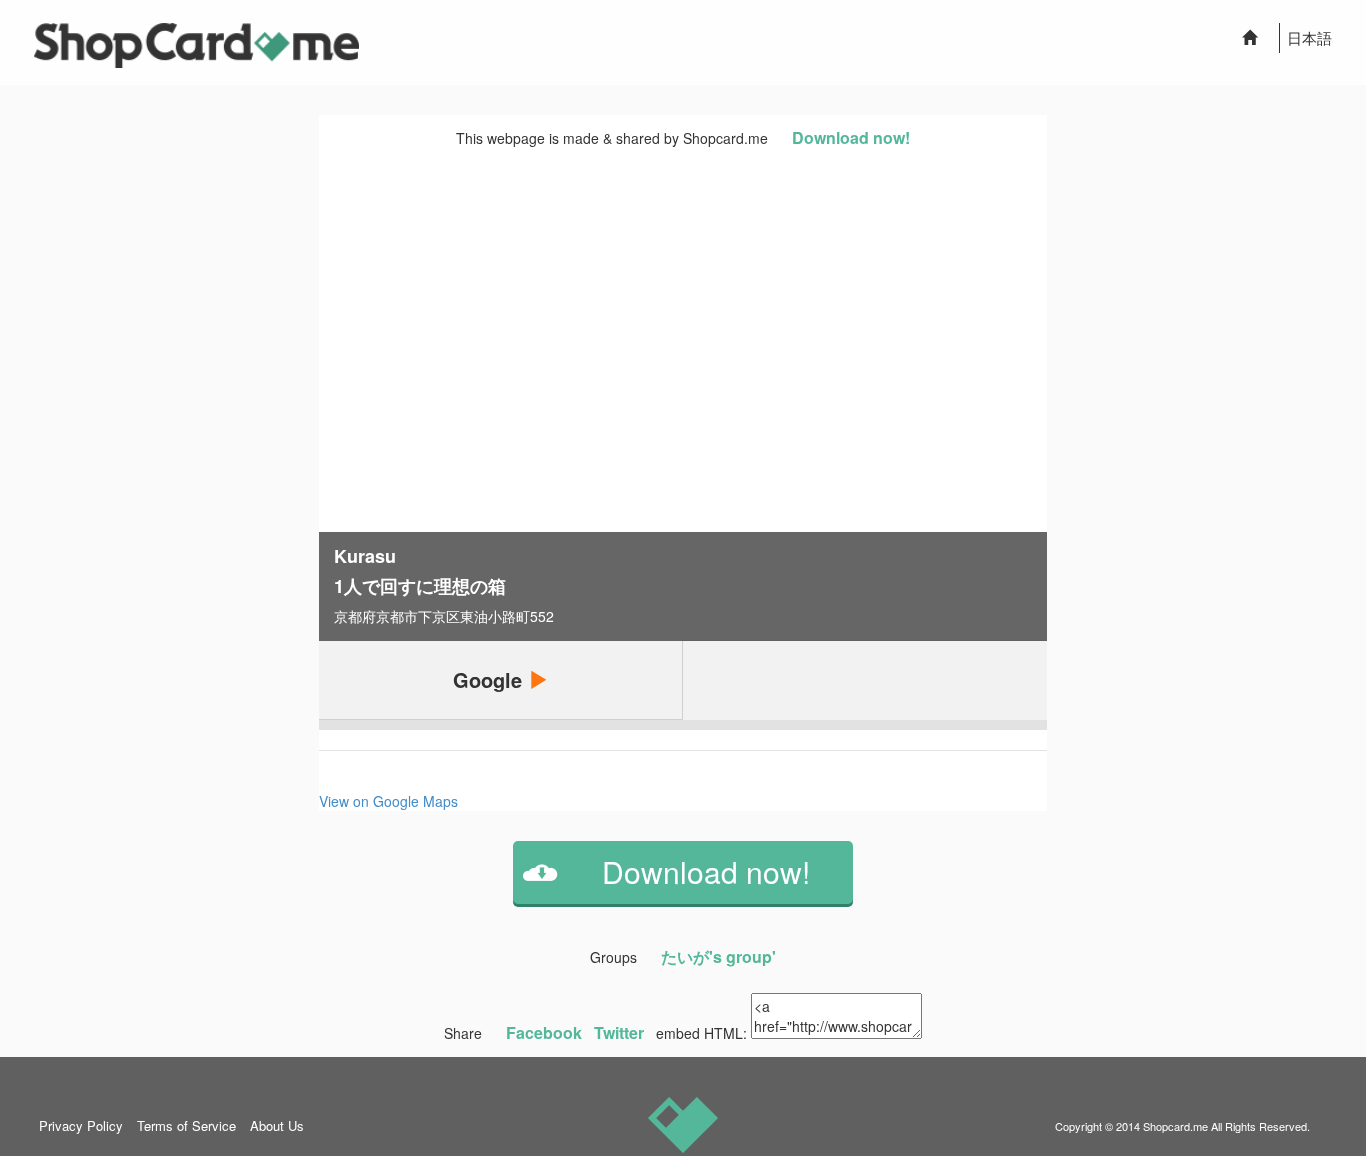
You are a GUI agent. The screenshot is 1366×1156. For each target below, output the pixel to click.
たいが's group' (718, 956)
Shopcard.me (1175, 1126)
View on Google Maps (388, 801)
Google (490, 679)
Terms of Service (186, 1125)
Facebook (544, 1032)
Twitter (619, 1032)
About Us (277, 1125)
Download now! (851, 137)
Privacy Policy (81, 1125)
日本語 (1309, 37)
